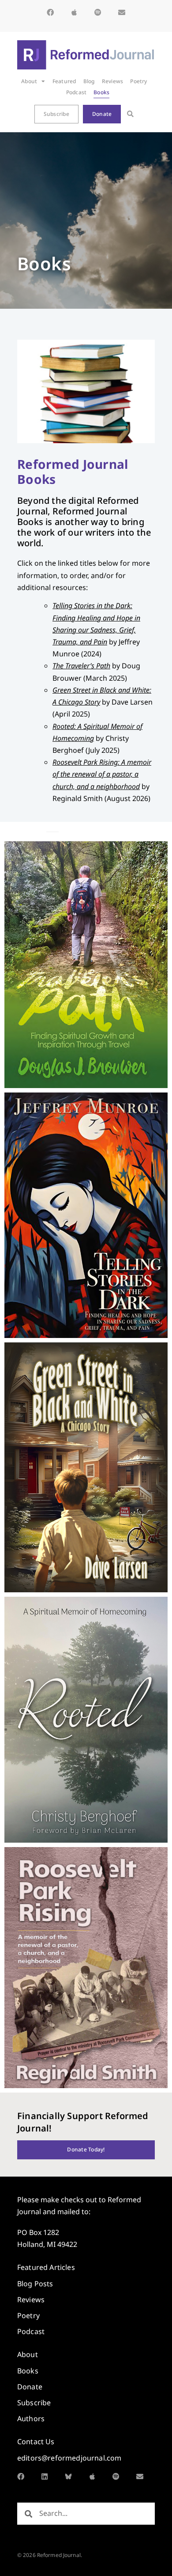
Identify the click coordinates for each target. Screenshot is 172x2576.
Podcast (77, 92)
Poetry (138, 81)
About (29, 81)
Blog (89, 81)
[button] (130, 114)
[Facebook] (50, 12)
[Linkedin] (45, 2476)
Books (101, 92)
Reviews (113, 81)
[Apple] (74, 12)
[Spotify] (98, 12)
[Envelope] (122, 12)
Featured (64, 81)
